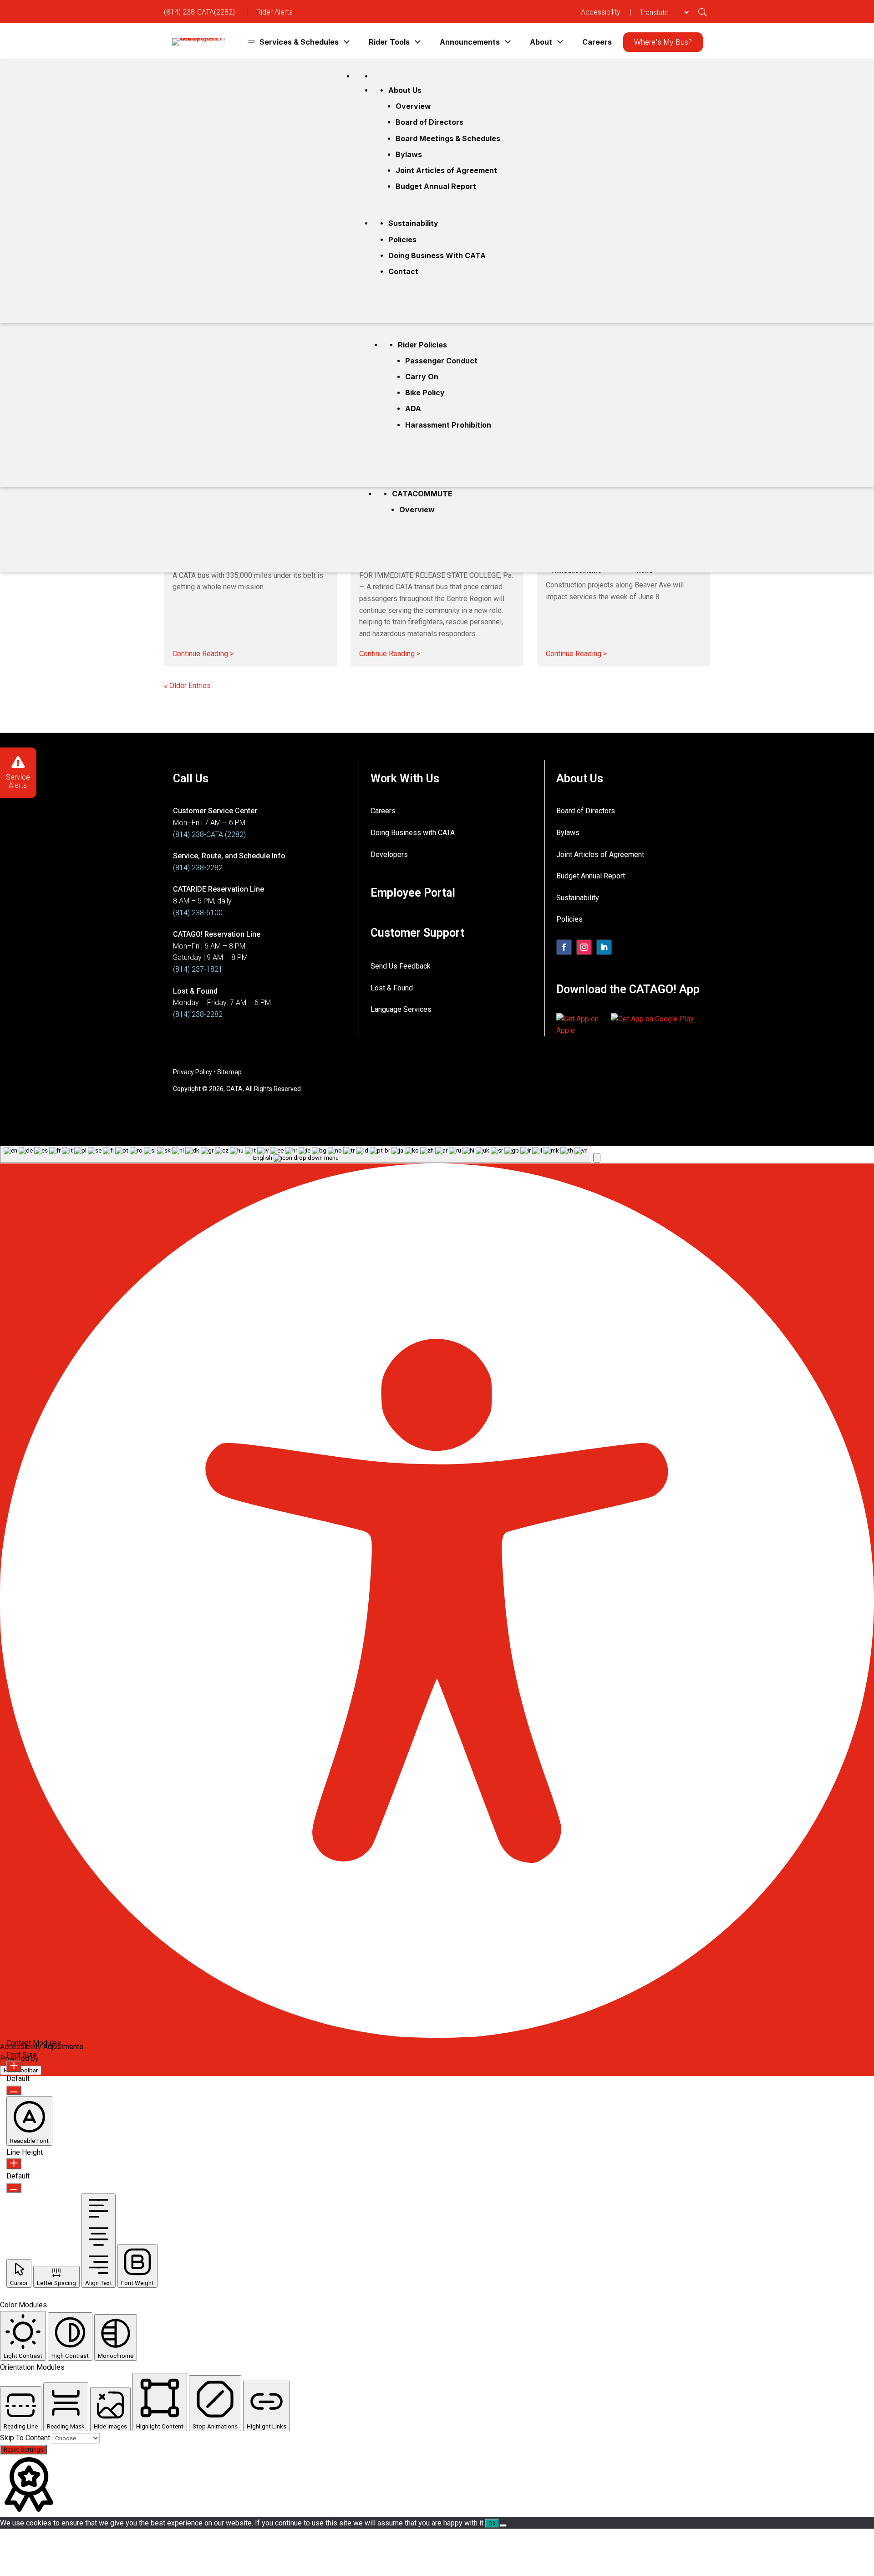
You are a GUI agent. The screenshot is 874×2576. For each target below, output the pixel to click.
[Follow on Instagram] (584, 947)
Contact (403, 271)
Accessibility (601, 12)
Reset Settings (23, 2450)
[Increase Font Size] (14, 2066)
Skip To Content (26, 2438)
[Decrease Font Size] (14, 2090)
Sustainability (413, 223)
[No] (503, 2525)
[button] (597, 1158)
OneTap (53, 2058)
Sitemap (229, 1072)
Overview (417, 510)
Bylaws (409, 154)
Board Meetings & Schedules (448, 138)
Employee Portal (413, 893)
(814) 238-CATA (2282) (209, 834)
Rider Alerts (274, 12)
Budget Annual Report (436, 186)
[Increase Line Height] (14, 2164)
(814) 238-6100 (198, 913)
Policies (402, 240)
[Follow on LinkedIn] (604, 947)
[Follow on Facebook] (564, 947)
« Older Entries (187, 686)
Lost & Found (392, 988)
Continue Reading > (203, 652)
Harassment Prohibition (448, 425)
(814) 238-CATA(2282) (199, 12)
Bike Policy (425, 393)
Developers (389, 854)
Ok (492, 2523)
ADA (413, 408)
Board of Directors (429, 122)
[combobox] (296, 1154)
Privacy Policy (193, 1072)
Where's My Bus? (663, 42)
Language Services (401, 1009)
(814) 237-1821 (198, 969)
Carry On (422, 377)
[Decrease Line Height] (14, 2188)
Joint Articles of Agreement (446, 170)
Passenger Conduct (441, 361)
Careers (597, 42)
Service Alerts (18, 781)
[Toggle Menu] (251, 41)
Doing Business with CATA (437, 255)
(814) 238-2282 (198, 868)
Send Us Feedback (401, 966)
